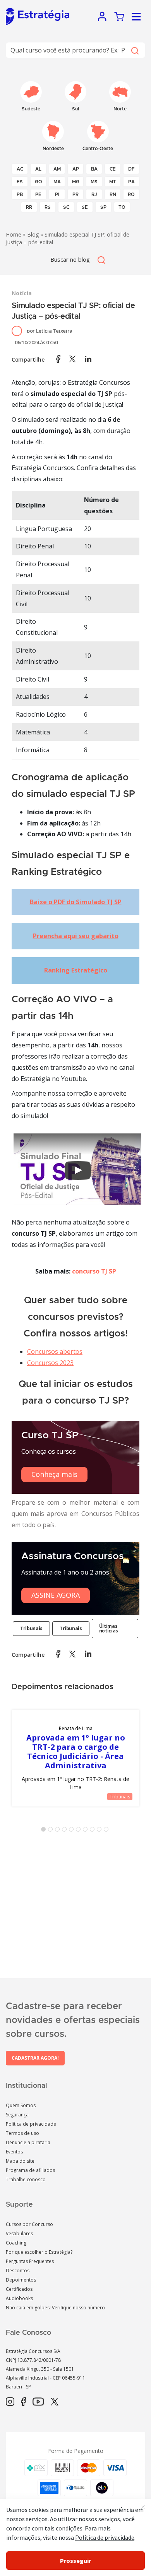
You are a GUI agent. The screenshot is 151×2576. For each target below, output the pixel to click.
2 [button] (52, 1831)
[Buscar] (135, 50)
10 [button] (108, 1831)
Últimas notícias (109, 1628)
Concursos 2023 (50, 1363)
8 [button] (94, 1831)
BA (94, 169)
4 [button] (66, 1831)
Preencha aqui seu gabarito (76, 936)
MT (113, 182)
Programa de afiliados (30, 2170)
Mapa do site (20, 2161)
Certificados (19, 2289)
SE (85, 207)
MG (76, 182)
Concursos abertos (55, 1351)
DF (131, 169)
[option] (75, 1758)
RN (113, 195)
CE (113, 169)
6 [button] (80, 1831)
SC (66, 207)
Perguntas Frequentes (30, 2261)
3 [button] (59, 1831)
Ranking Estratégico (76, 970)
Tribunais (31, 1628)
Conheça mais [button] (54, 1474)
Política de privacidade (31, 2124)
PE (38, 195)
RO (131, 195)
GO (39, 182)
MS (94, 182)
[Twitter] (55, 2402)
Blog (33, 234)
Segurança (17, 2115)
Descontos (18, 2271)
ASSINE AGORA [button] (56, 1595)
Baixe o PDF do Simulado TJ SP (76, 902)
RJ (94, 195)
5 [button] (73, 1831)
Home (14, 234)
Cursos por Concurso (29, 2224)
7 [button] (87, 1831)
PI (57, 195)
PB (20, 195)
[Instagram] (10, 2402)
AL (38, 169)
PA (131, 182)
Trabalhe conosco (26, 2179)
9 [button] (101, 1831)
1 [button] (45, 1831)
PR (75, 195)
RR (29, 207)
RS (48, 207)
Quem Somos (21, 2105)
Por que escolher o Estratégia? (39, 2252)
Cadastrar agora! (35, 2058)
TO (122, 207)
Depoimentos (21, 2280)
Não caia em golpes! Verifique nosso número (55, 2308)
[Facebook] (23, 2402)
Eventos (14, 2152)
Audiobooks (19, 2298)
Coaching (16, 2243)
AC (20, 169)
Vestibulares (19, 2233)
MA (57, 182)
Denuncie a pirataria (28, 2142)
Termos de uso (22, 2133)
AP (76, 169)
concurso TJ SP (94, 1271)
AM (57, 169)
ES (20, 182)
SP (103, 207)
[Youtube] (38, 2402)
